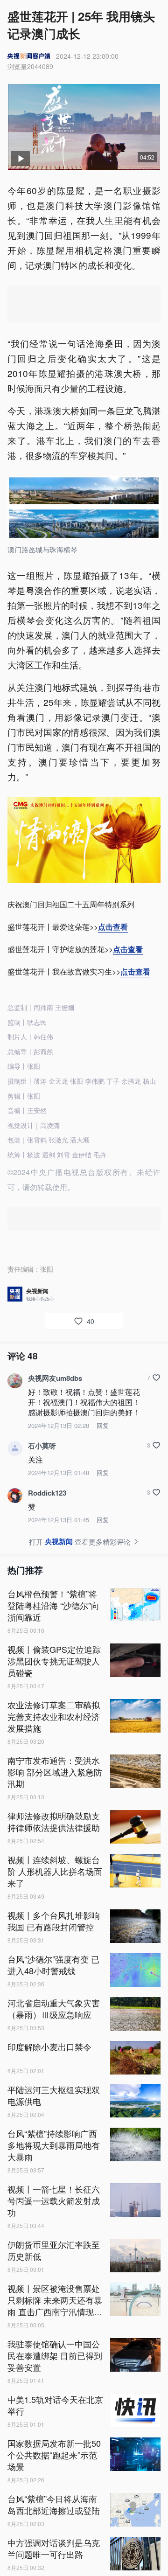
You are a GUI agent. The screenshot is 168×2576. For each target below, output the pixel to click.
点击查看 (113, 927)
